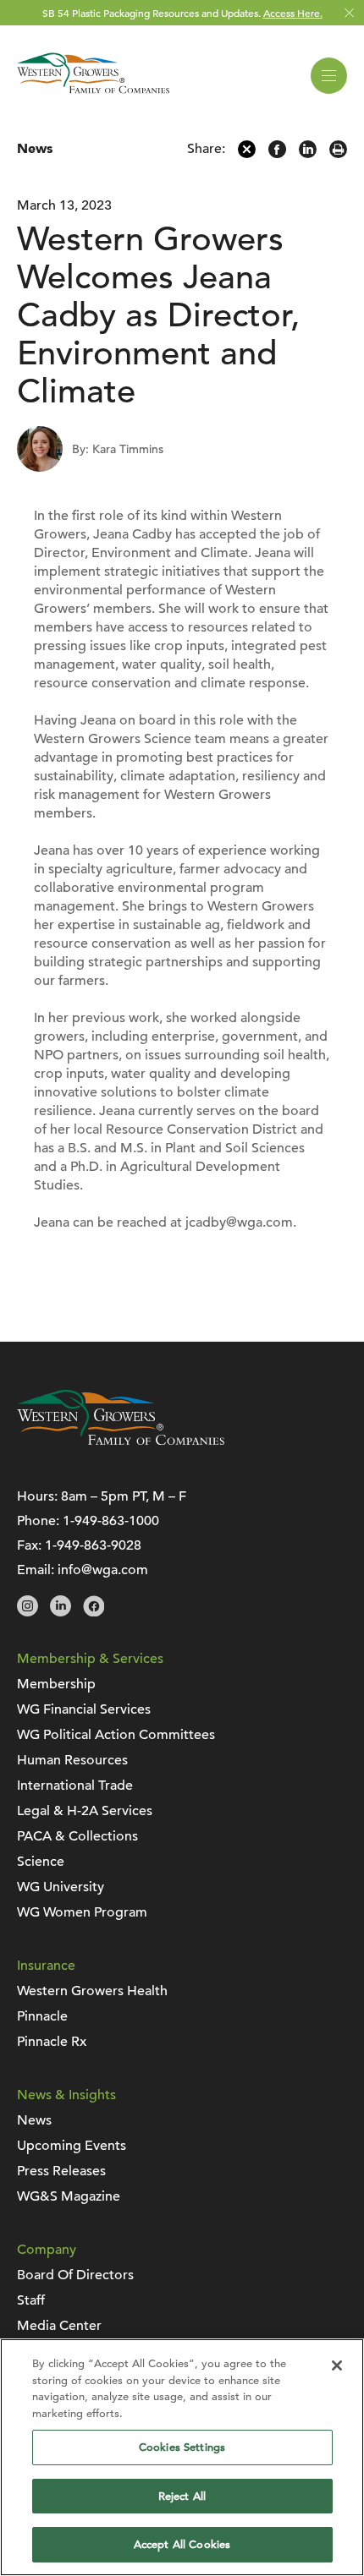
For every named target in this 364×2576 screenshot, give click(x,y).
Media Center (59, 2326)
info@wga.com (103, 1570)
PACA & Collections (77, 1836)
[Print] (338, 154)
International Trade (75, 1786)
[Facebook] (277, 154)
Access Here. (293, 13)
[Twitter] (247, 154)
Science (41, 1862)
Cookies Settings (182, 2447)
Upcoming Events (72, 2146)
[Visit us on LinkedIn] (61, 1612)
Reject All (182, 2496)
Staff (31, 2300)
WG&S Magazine (69, 2196)
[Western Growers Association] (93, 96)
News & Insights (66, 2095)
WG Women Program (82, 1912)
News (35, 149)
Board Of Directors (75, 2275)
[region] (182, 2457)
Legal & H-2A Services (85, 1811)
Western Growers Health (92, 1991)
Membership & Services (90, 1659)
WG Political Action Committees (116, 1735)
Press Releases (61, 2171)
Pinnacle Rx (52, 2042)
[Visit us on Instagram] (28, 1612)
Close (349, 13)
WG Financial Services (84, 1709)
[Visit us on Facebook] (94, 1612)
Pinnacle (42, 2016)
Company (47, 2250)
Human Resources (72, 1760)
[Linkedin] (308, 154)
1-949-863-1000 (111, 1521)
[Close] (337, 2365)
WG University (61, 1887)
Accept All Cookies (182, 2544)
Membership (56, 1684)
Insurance (46, 1966)
